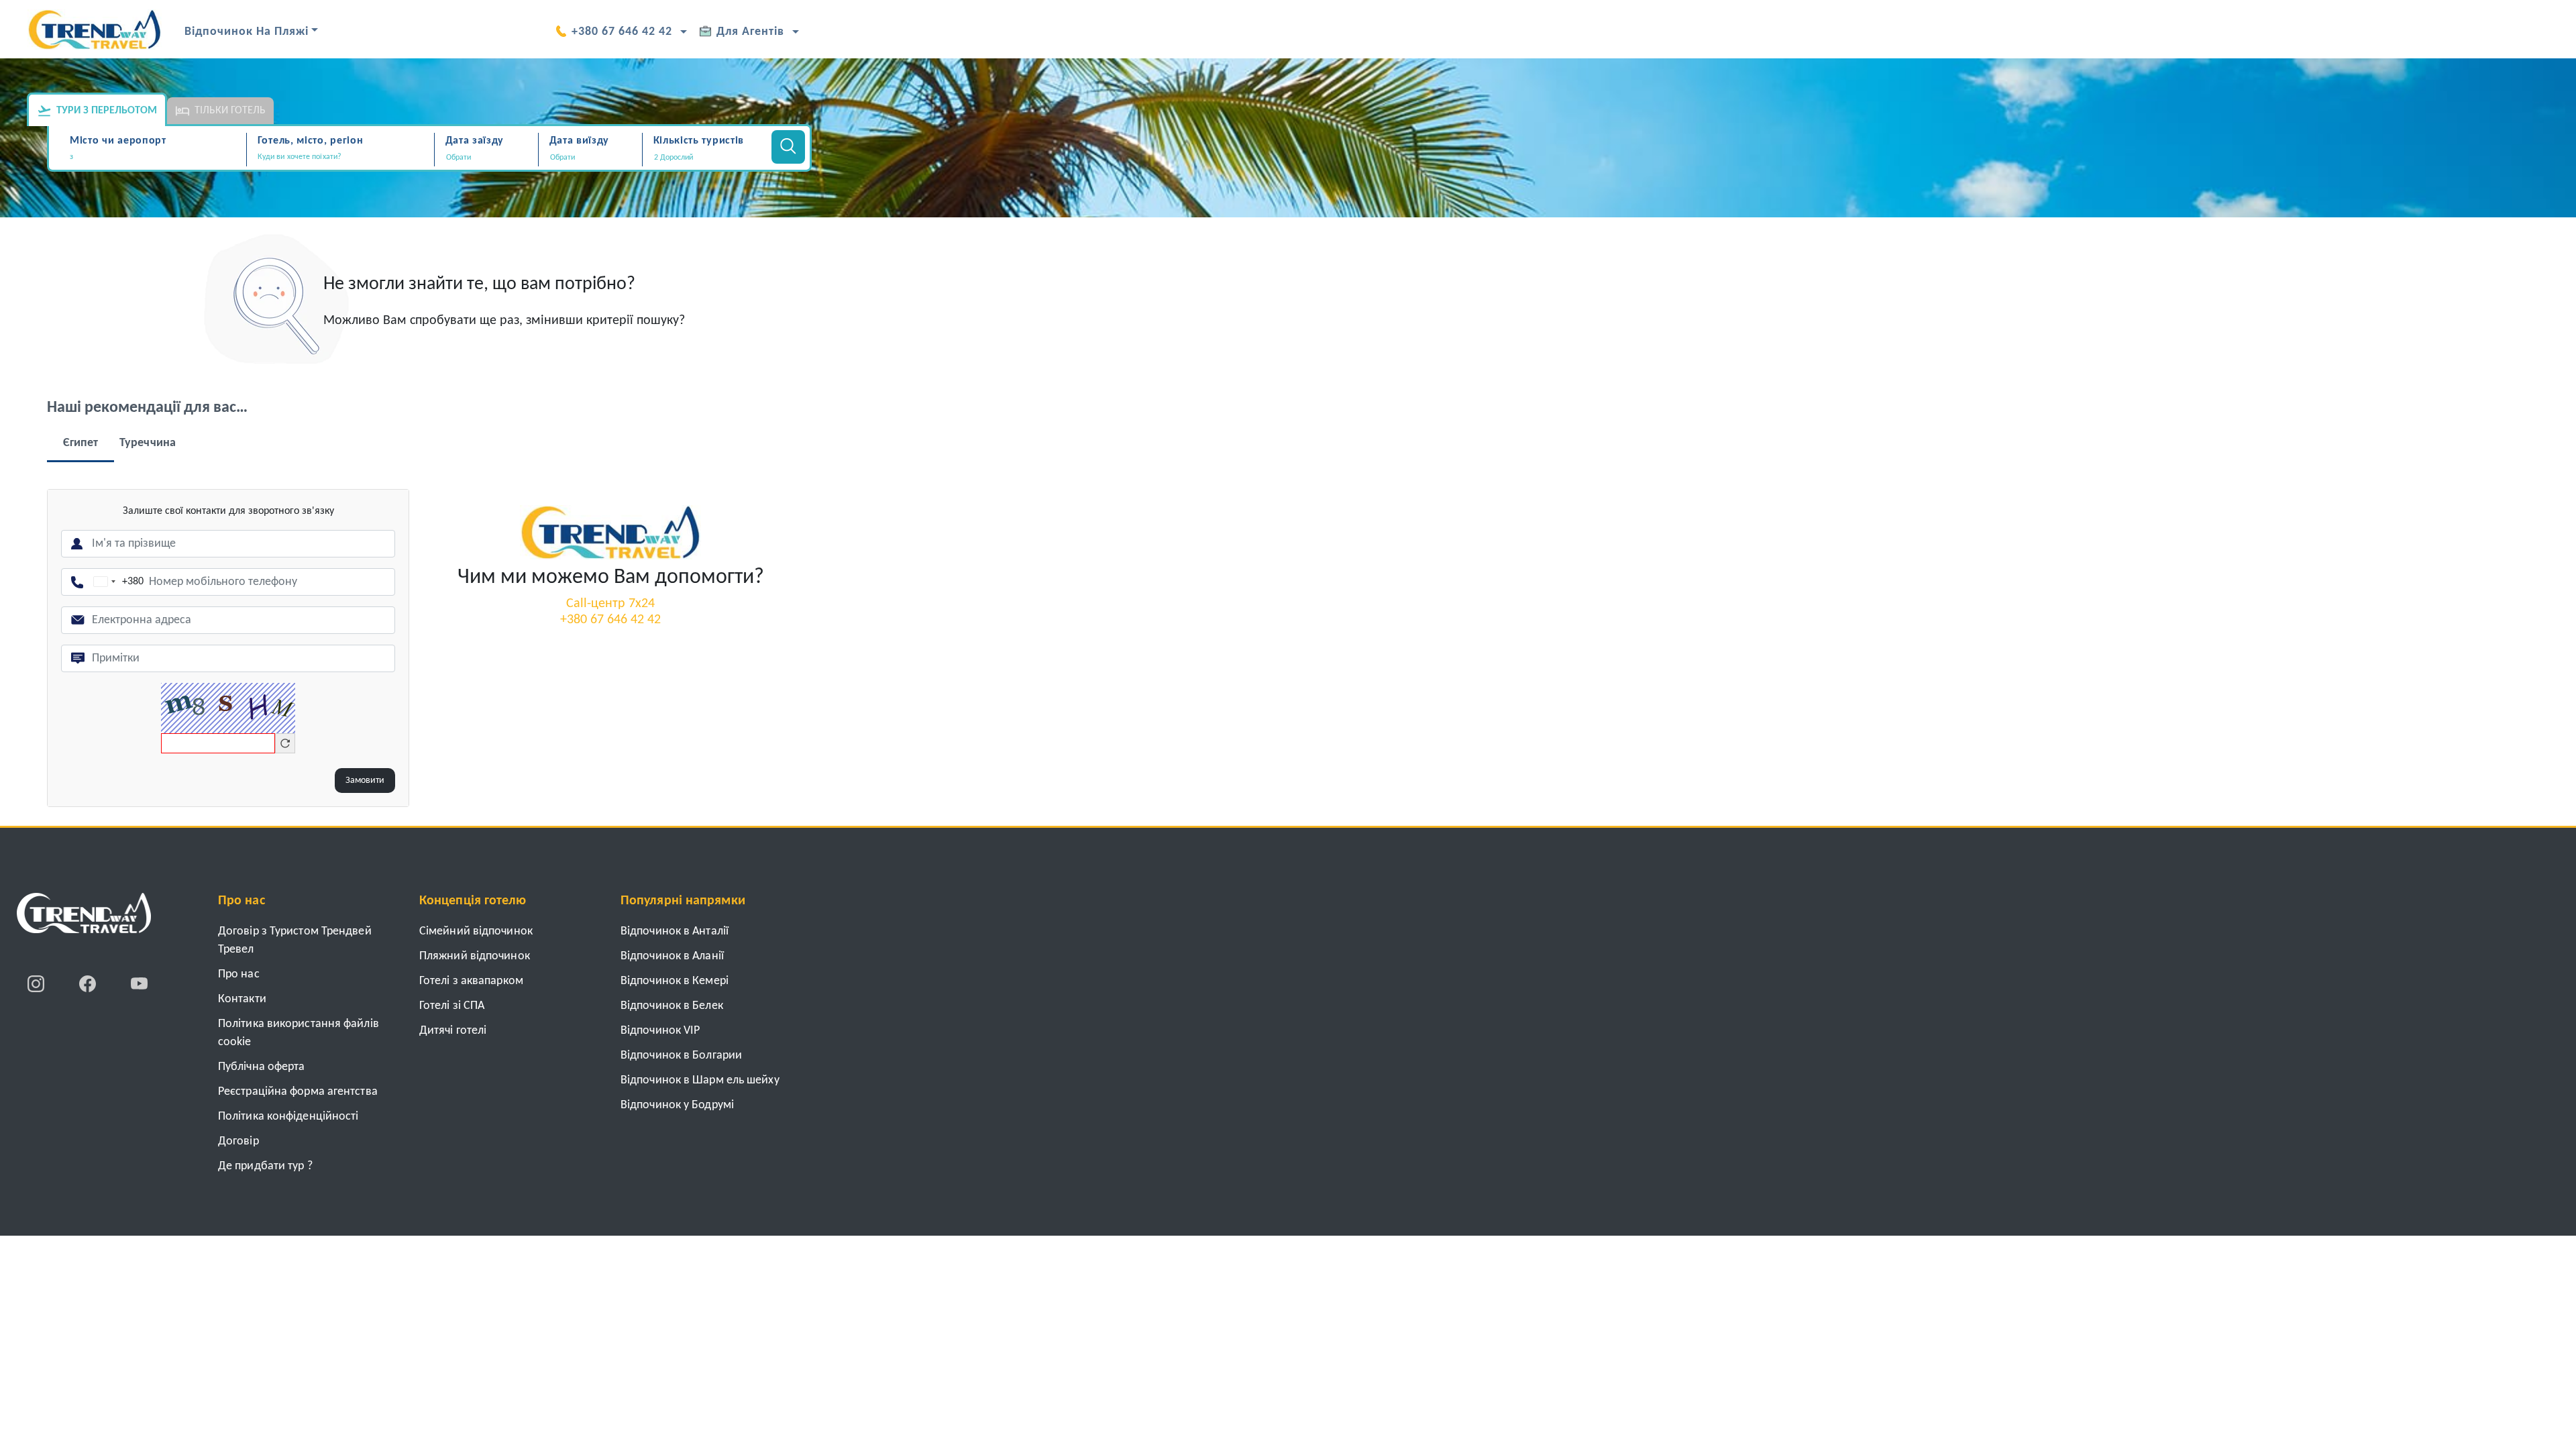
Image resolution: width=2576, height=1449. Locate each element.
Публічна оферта (262, 1067)
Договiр (238, 1141)
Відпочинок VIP (660, 1031)
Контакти (242, 999)
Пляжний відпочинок (475, 956)
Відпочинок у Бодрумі (677, 1105)
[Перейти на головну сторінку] (610, 532)
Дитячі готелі (453, 1031)
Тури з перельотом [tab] (107, 111)
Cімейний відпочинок (476, 931)
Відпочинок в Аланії (672, 956)
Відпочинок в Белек (672, 1006)
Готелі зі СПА (452, 1006)
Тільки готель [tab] (230, 111)
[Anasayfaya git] (84, 918)
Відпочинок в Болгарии (681, 1056)
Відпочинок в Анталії (675, 931)
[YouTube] (139, 983)
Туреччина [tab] (148, 443)
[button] (705, 158)
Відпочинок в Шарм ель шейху (700, 1080)
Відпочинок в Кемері (675, 981)
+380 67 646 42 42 (622, 32)
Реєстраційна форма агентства (298, 1092)
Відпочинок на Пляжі (247, 32)
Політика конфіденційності (288, 1117)
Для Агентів (750, 32)
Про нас (239, 974)
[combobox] (156, 158)
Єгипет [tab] (81, 443)
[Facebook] (89, 983)
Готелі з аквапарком (471, 981)
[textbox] (156, 157)
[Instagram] (37, 983)
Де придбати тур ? (265, 1166)
